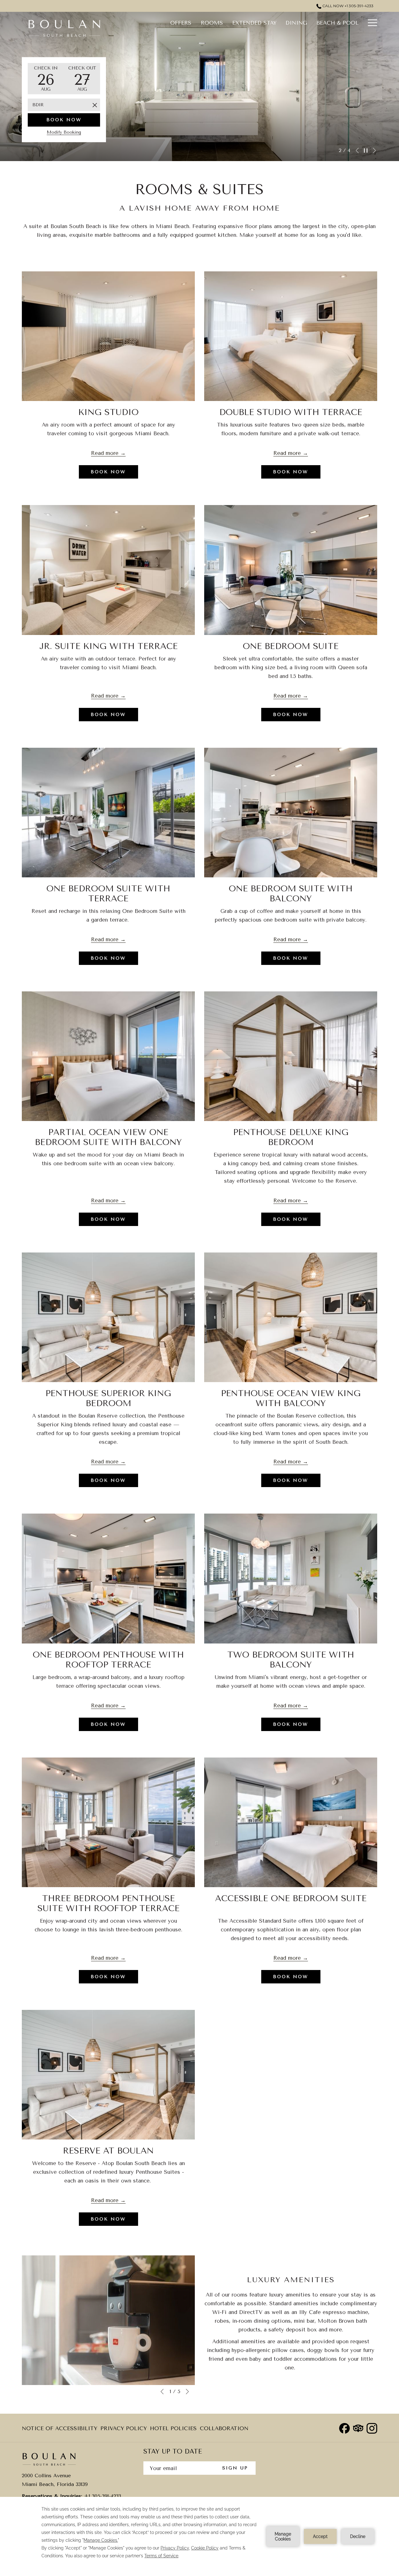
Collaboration (224, 2428)
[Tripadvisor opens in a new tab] (358, 2428)
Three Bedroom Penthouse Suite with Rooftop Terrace (108, 1903)
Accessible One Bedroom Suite (291, 1898)
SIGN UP (235, 2468)
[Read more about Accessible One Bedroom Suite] (291, 1822)
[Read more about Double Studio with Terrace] (291, 336)
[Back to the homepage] (64, 28)
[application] (199, 2536)
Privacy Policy (124, 2430)
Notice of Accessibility (60, 2430)
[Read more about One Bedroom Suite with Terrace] (108, 813)
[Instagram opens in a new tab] (372, 2428)
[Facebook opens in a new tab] (344, 2428)
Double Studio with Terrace (291, 412)
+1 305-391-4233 (102, 2496)
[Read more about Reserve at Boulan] (108, 2075)
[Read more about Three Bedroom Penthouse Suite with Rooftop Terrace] (108, 1822)
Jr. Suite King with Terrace (108, 646)
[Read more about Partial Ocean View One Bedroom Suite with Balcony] (108, 1056)
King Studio (108, 412)
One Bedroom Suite (291, 646)
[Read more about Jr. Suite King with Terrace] (108, 570)
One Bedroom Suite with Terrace (108, 894)
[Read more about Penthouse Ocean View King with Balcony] (291, 1317)
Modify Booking (64, 132)
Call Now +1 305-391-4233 (347, 6)
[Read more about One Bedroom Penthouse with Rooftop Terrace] (108, 1578)
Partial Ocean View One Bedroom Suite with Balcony (108, 1137)
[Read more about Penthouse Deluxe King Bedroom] (291, 1056)
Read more (105, 453)
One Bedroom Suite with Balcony (291, 894)
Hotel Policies (173, 2430)
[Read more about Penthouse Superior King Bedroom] (108, 1317)
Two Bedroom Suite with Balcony (291, 1660)
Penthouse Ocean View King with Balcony (291, 1398)
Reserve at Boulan (108, 2151)
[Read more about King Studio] (108, 336)
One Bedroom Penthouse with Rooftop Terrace (108, 1660)
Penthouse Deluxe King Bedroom (291, 1137)
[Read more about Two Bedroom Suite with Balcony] (291, 1578)
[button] (46, 79)
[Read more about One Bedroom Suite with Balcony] (291, 813)
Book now (64, 120)
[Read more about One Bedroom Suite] (291, 570)
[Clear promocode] (95, 105)
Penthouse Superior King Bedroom (108, 1398)
